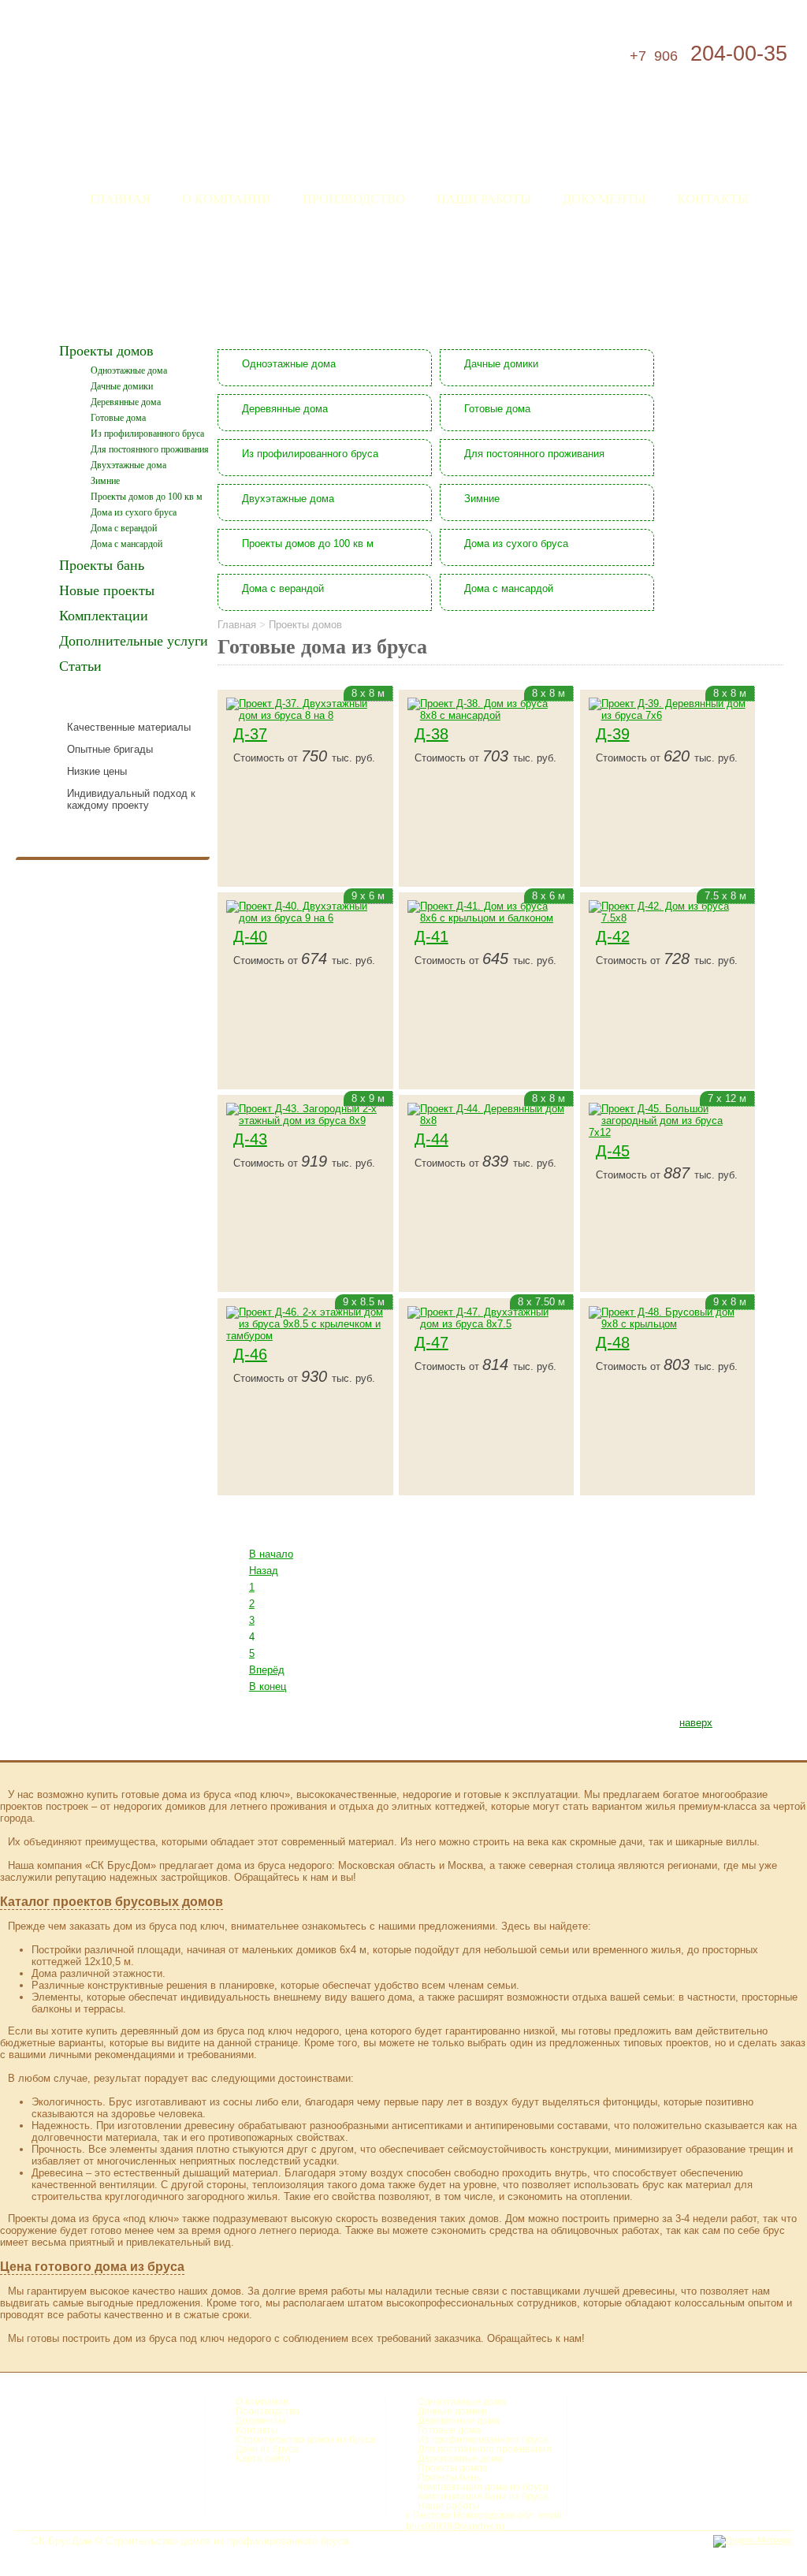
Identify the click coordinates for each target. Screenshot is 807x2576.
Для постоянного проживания (150, 449)
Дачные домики (122, 386)
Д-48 (613, 1342)
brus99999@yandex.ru (455, 2526)
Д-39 (613, 734)
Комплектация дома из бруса (483, 2487)
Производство (354, 198)
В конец (268, 1686)
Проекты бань (102, 565)
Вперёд (267, 1670)
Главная (120, 198)
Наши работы (484, 198)
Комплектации (104, 616)
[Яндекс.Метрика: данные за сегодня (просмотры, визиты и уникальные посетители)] (752, 2541)
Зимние (105, 481)
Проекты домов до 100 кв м (147, 497)
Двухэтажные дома (128, 465)
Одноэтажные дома (129, 370)
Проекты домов (106, 351)
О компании (227, 198)
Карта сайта (263, 2459)
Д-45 (613, 1151)
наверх (696, 1723)
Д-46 (250, 1354)
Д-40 (250, 936)
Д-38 (431, 734)
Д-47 (431, 1342)
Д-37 (250, 734)
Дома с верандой (124, 528)
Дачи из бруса (267, 2449)
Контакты (713, 198)
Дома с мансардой (126, 544)
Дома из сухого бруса (134, 512)
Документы (604, 198)
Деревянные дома (126, 402)
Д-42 (613, 936)
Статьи (80, 666)
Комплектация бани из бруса (483, 2496)
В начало (271, 1554)
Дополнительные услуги (134, 641)
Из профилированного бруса (147, 434)
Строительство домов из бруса (305, 2440)
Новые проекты (107, 590)
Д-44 (431, 1139)
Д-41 (431, 936)
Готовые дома (118, 418)
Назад (264, 1571)
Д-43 (250, 1139)
